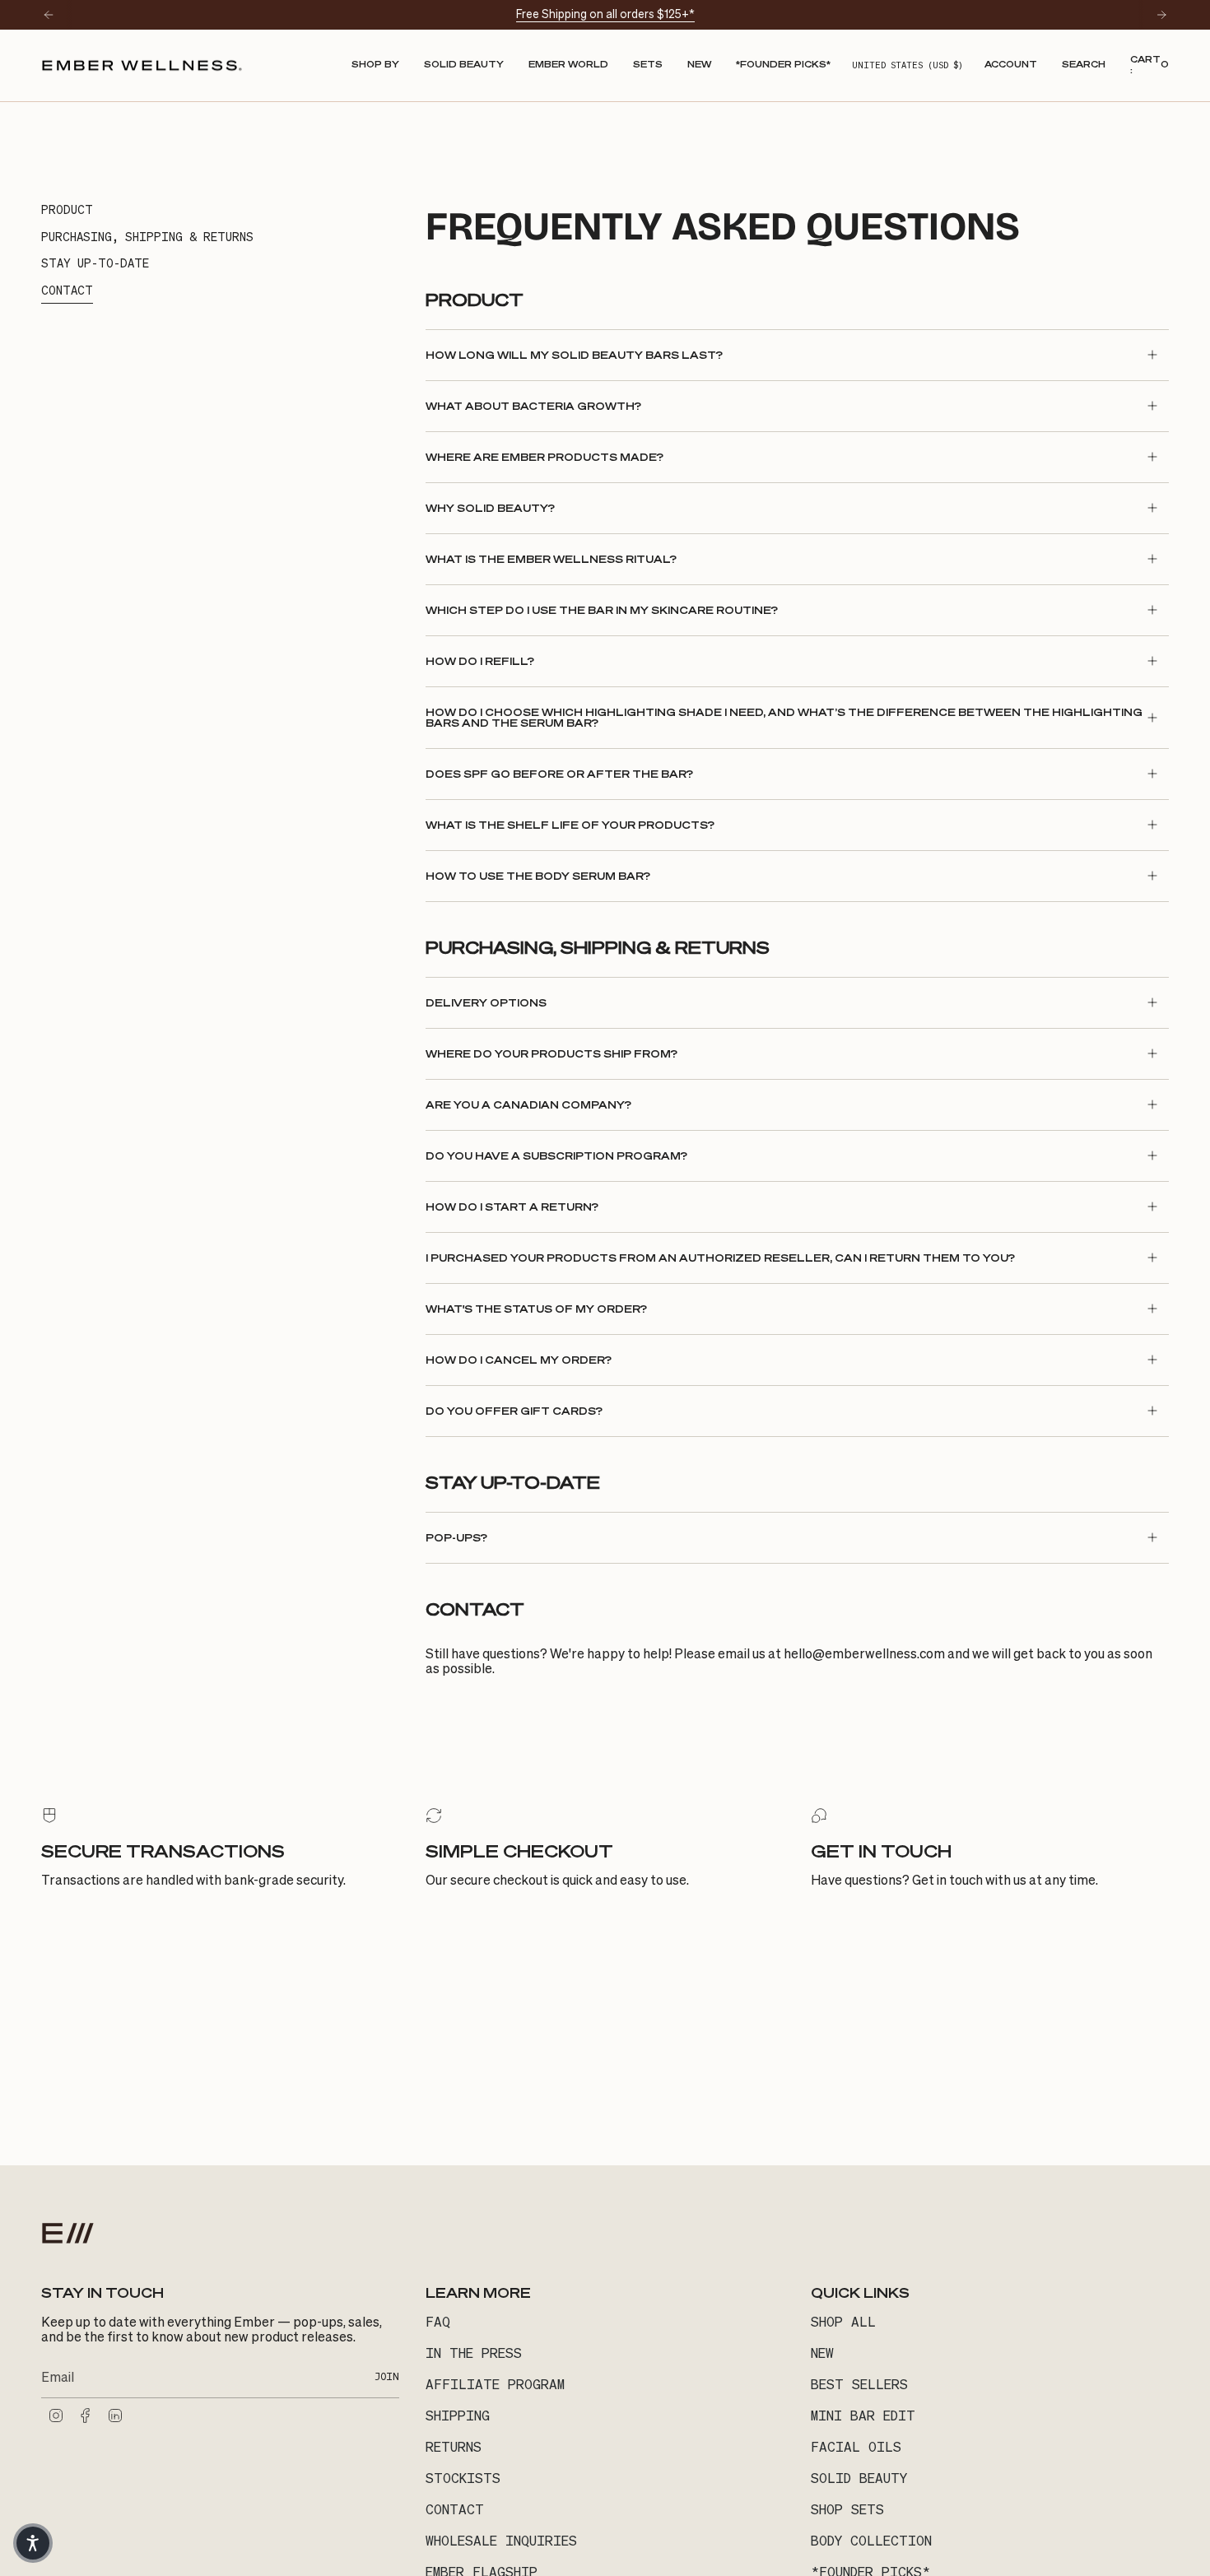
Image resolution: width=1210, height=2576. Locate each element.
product (67, 210)
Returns (454, 2447)
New (822, 2353)
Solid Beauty (859, 2478)
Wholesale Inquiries (501, 2541)
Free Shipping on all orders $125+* (605, 14)
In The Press (474, 2353)
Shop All (843, 2322)
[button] (375, 65)
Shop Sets (847, 2509)
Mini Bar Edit (863, 2416)
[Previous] (49, 15)
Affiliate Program (495, 2384)
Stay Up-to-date (95, 263)
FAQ (438, 2322)
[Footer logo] (68, 2233)
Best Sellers (859, 2384)
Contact (67, 291)
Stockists (463, 2478)
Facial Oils (856, 2447)
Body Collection (871, 2541)
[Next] (1161, 15)
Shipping (458, 2416)
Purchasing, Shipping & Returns (147, 237)
